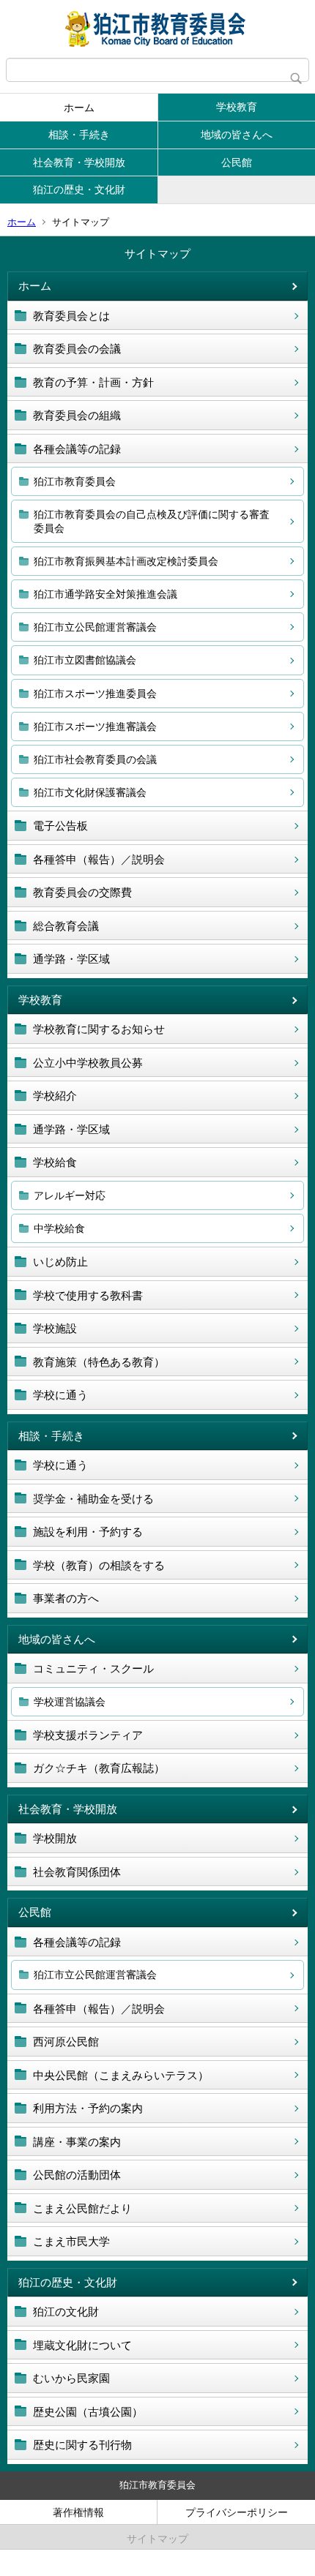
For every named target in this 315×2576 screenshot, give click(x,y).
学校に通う (60, 1395)
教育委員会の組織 (77, 415)
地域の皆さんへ (237, 135)
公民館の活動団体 (77, 2175)
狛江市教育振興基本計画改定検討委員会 (126, 561)
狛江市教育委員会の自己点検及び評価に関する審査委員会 (152, 521)
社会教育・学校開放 (79, 162)
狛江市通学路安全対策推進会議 (105, 594)
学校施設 (55, 1328)
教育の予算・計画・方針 (93, 382)
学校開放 (55, 1838)
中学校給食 (59, 1228)
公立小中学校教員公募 (88, 1063)
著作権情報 (78, 2512)
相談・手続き (79, 135)
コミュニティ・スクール (93, 1668)
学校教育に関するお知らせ (99, 1029)
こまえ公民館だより (82, 2208)
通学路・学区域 (71, 959)
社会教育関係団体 (77, 1872)
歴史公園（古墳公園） (88, 2412)
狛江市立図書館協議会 (85, 660)
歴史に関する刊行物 (82, 2445)
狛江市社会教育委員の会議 (95, 759)
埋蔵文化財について (82, 2345)
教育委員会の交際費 (82, 892)
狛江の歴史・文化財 (79, 189)
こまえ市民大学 (71, 2241)
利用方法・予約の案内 (88, 2108)
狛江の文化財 (66, 2312)
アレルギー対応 (70, 1195)
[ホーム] (157, 29)
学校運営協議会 (70, 1702)
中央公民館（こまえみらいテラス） (121, 2075)
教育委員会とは (71, 316)
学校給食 (55, 1162)
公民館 (237, 162)
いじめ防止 (60, 1262)
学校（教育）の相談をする (99, 1565)
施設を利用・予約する (88, 1532)
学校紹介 (55, 1096)
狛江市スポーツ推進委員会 (95, 694)
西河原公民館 (66, 2042)
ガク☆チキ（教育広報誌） (99, 1768)
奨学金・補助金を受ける (93, 1499)
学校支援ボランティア (88, 1735)
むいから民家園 (71, 2378)
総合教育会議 (66, 926)
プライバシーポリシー (237, 2512)
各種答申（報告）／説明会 (99, 859)
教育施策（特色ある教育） (99, 1362)
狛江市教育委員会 (75, 481)
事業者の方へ (66, 1598)
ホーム (79, 108)
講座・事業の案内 (77, 2142)
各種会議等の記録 (77, 449)
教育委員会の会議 (77, 349)
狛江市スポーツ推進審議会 (95, 726)
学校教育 (237, 107)
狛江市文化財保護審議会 (90, 792)
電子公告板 (60, 826)
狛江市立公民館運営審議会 (95, 627)
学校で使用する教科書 (88, 1295)
